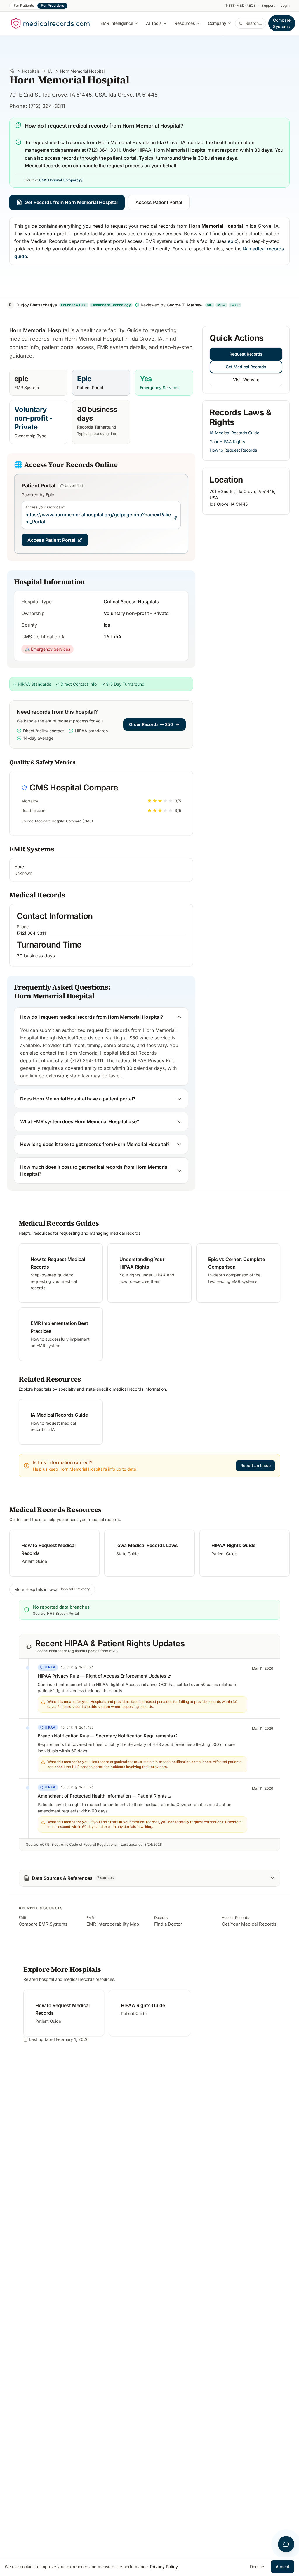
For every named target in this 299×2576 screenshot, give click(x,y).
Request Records (246, 354)
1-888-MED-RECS (241, 5)
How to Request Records (233, 450)
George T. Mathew (185, 305)
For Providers (52, 5)
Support (268, 5)
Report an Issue (255, 1465)
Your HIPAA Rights (227, 441)
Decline (257, 2567)
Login (285, 5)
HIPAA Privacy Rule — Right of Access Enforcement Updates (102, 1676)
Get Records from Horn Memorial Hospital (71, 202)
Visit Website (246, 380)
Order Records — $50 (151, 724)
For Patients (24, 5)
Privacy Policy (164, 2567)
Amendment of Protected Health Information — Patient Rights (102, 1796)
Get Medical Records (246, 367)
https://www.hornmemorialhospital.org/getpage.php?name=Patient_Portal (98, 518)
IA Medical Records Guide (234, 433)
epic (232, 241)
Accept (283, 2567)
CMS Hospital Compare (59, 180)
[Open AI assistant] (286, 2544)
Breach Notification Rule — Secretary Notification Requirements (105, 1736)
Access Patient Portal (159, 202)
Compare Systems (282, 23)
